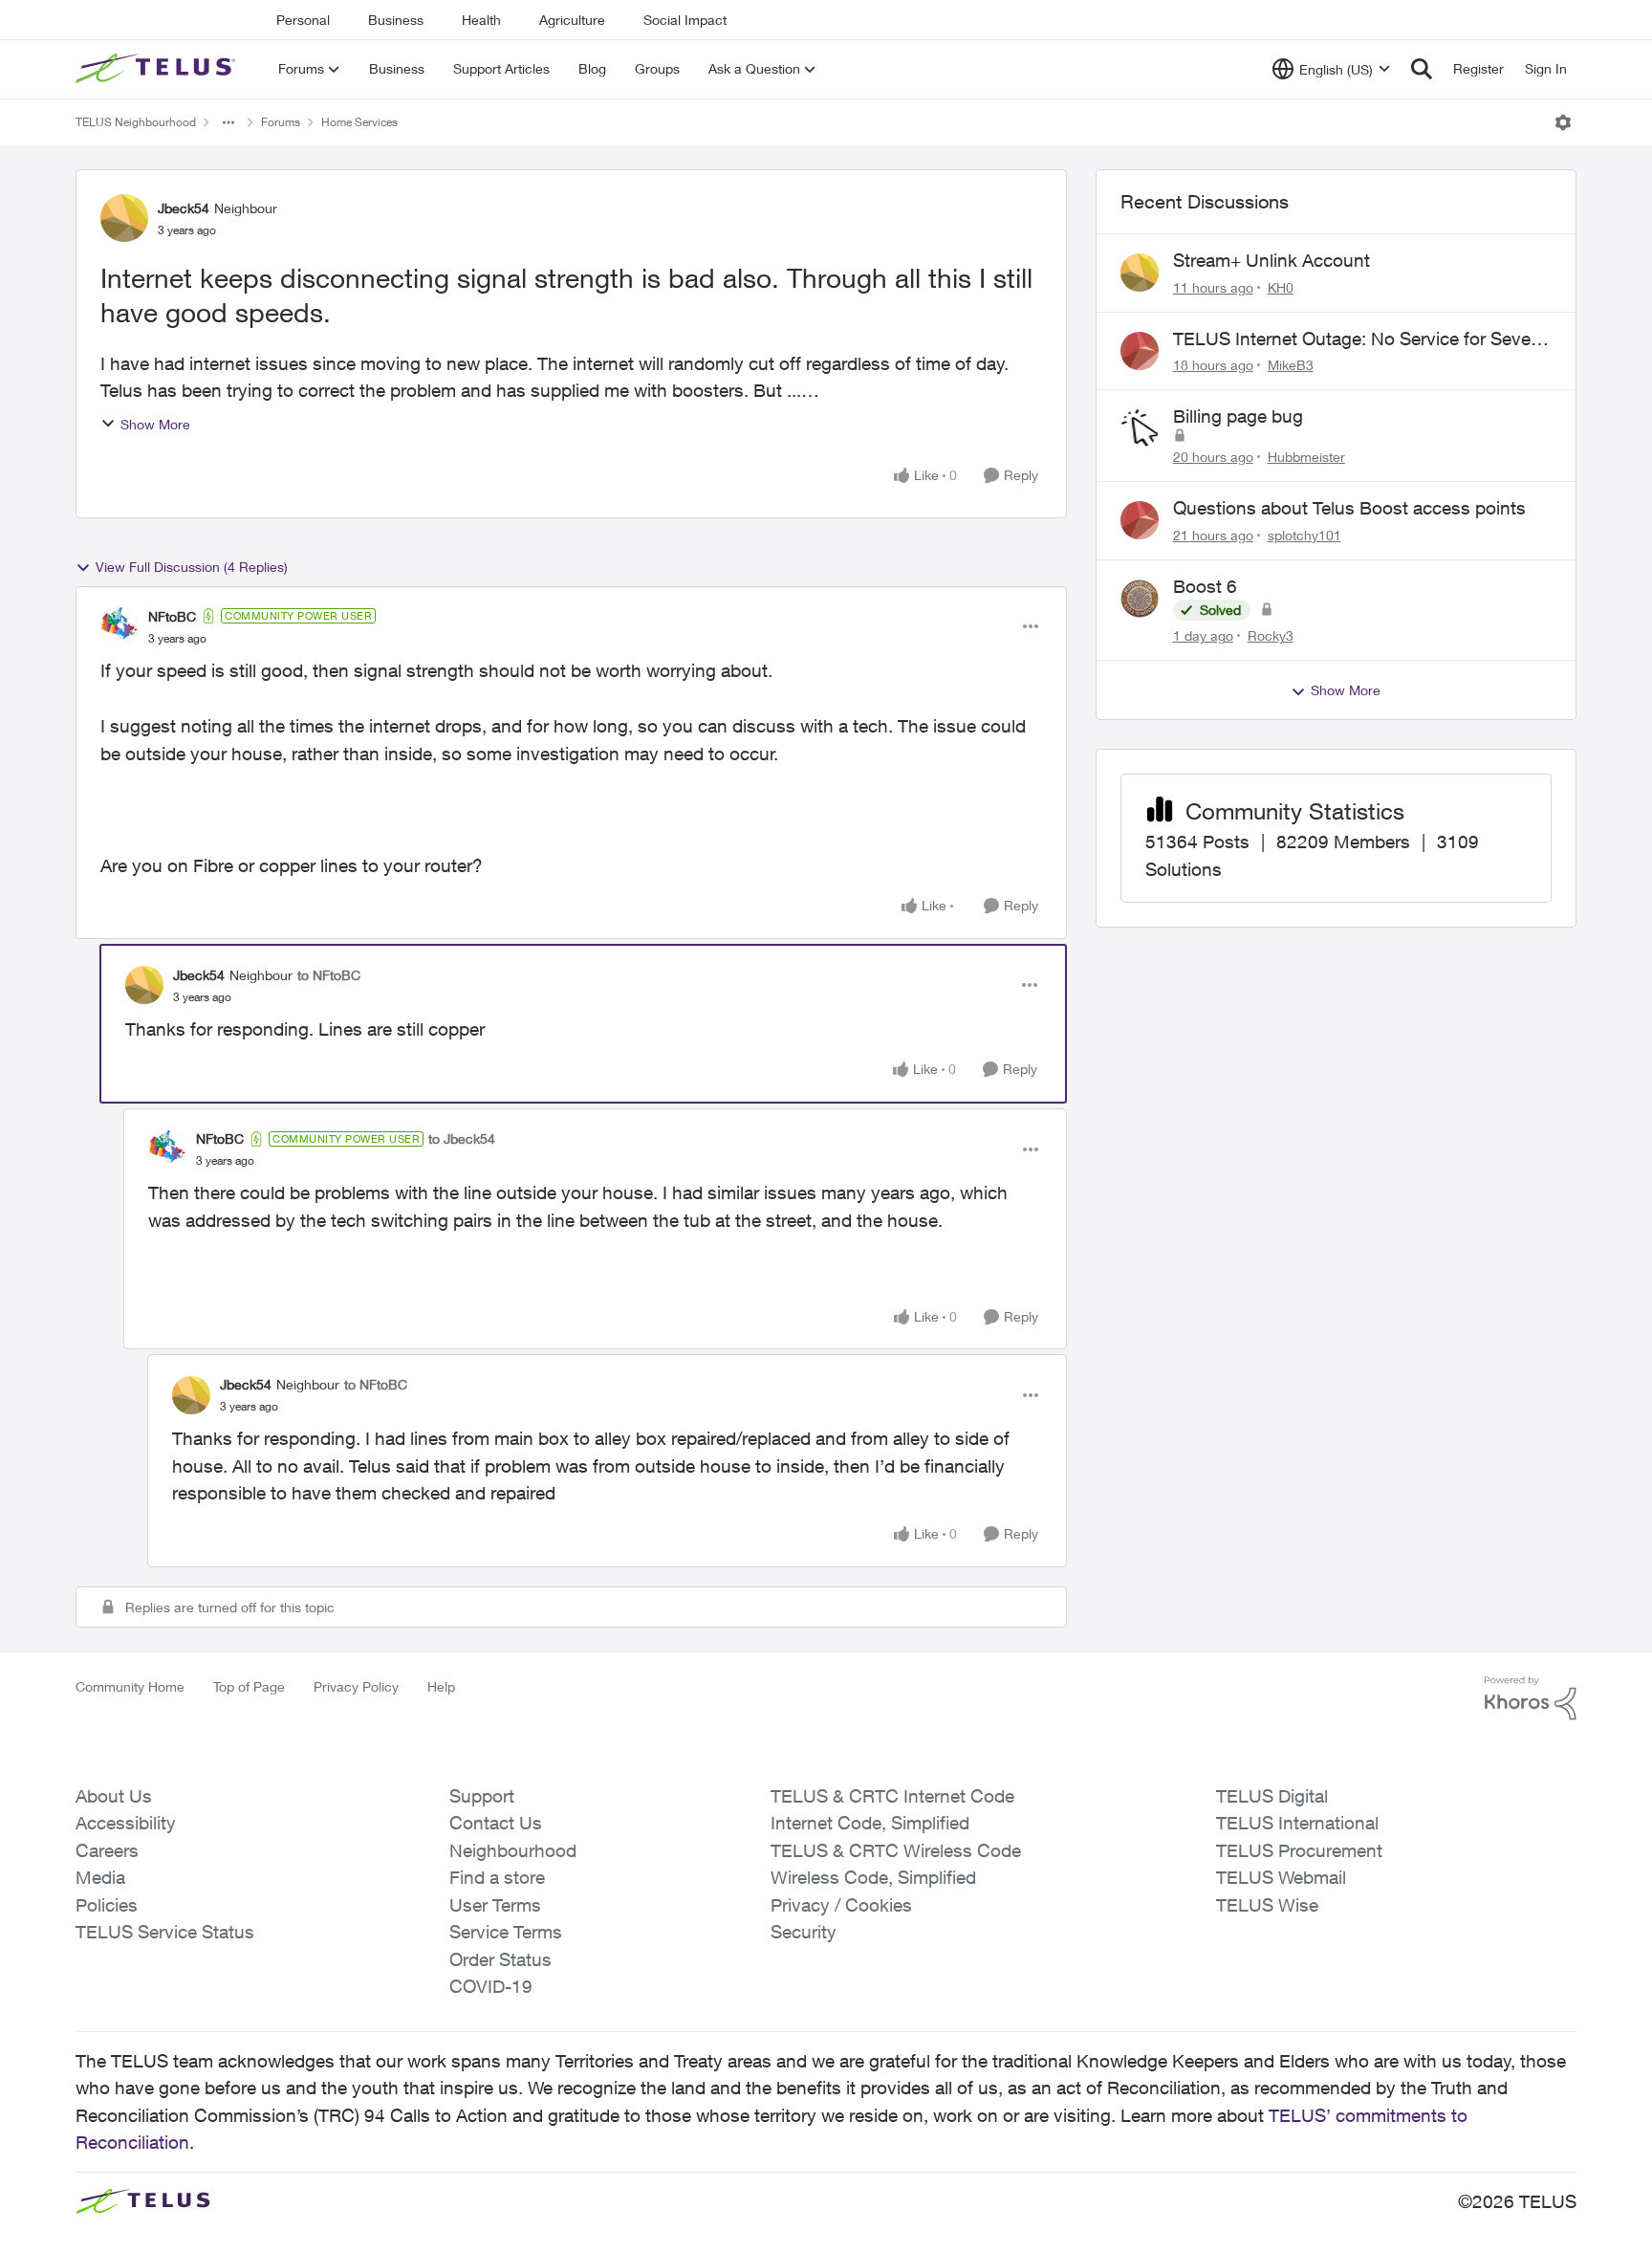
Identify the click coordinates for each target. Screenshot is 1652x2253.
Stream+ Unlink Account (1272, 260)
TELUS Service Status (165, 1932)
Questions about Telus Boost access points (1349, 508)
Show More (155, 424)
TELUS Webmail (1281, 1877)
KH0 (1281, 287)
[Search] (1422, 69)
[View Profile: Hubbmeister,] (1140, 428)
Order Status (500, 1959)
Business (396, 20)
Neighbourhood (513, 1850)
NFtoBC (172, 616)
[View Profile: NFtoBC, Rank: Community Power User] (120, 626)
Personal (303, 20)
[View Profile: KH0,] (1140, 273)
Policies (107, 1905)
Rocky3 (1271, 635)
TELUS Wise (1267, 1905)
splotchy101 (1304, 535)
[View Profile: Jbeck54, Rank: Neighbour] (124, 218)
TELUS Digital (1272, 1796)
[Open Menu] (1563, 122)
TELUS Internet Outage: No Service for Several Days (1361, 339)
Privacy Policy (356, 1686)
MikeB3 (1291, 365)
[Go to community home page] (158, 69)
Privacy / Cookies (841, 1905)
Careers (107, 1850)
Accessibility (126, 1823)
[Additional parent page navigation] (228, 122)
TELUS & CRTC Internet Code (892, 1796)
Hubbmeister (1306, 457)
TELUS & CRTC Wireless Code (896, 1850)
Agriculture (572, 20)
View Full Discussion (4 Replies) (192, 567)
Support (482, 1796)
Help (441, 1686)
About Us (114, 1796)
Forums (281, 122)
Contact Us (496, 1823)
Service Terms (506, 1932)
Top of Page (249, 1686)
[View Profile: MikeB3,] (1140, 351)
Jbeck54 (184, 208)
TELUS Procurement (1299, 1850)
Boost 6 (1205, 586)
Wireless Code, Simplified (873, 1877)
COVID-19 (491, 1986)
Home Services (359, 122)
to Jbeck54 (462, 1138)
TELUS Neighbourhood (136, 122)
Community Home (130, 1686)
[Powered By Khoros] (1531, 1698)
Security (804, 1932)
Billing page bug (1238, 416)
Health (481, 20)
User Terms (495, 1905)
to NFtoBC (329, 975)
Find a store (497, 1877)
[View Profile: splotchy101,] (1140, 520)
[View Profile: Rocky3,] (1140, 599)
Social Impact (685, 20)
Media (100, 1877)
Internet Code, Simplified (870, 1823)
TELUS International (1297, 1823)
